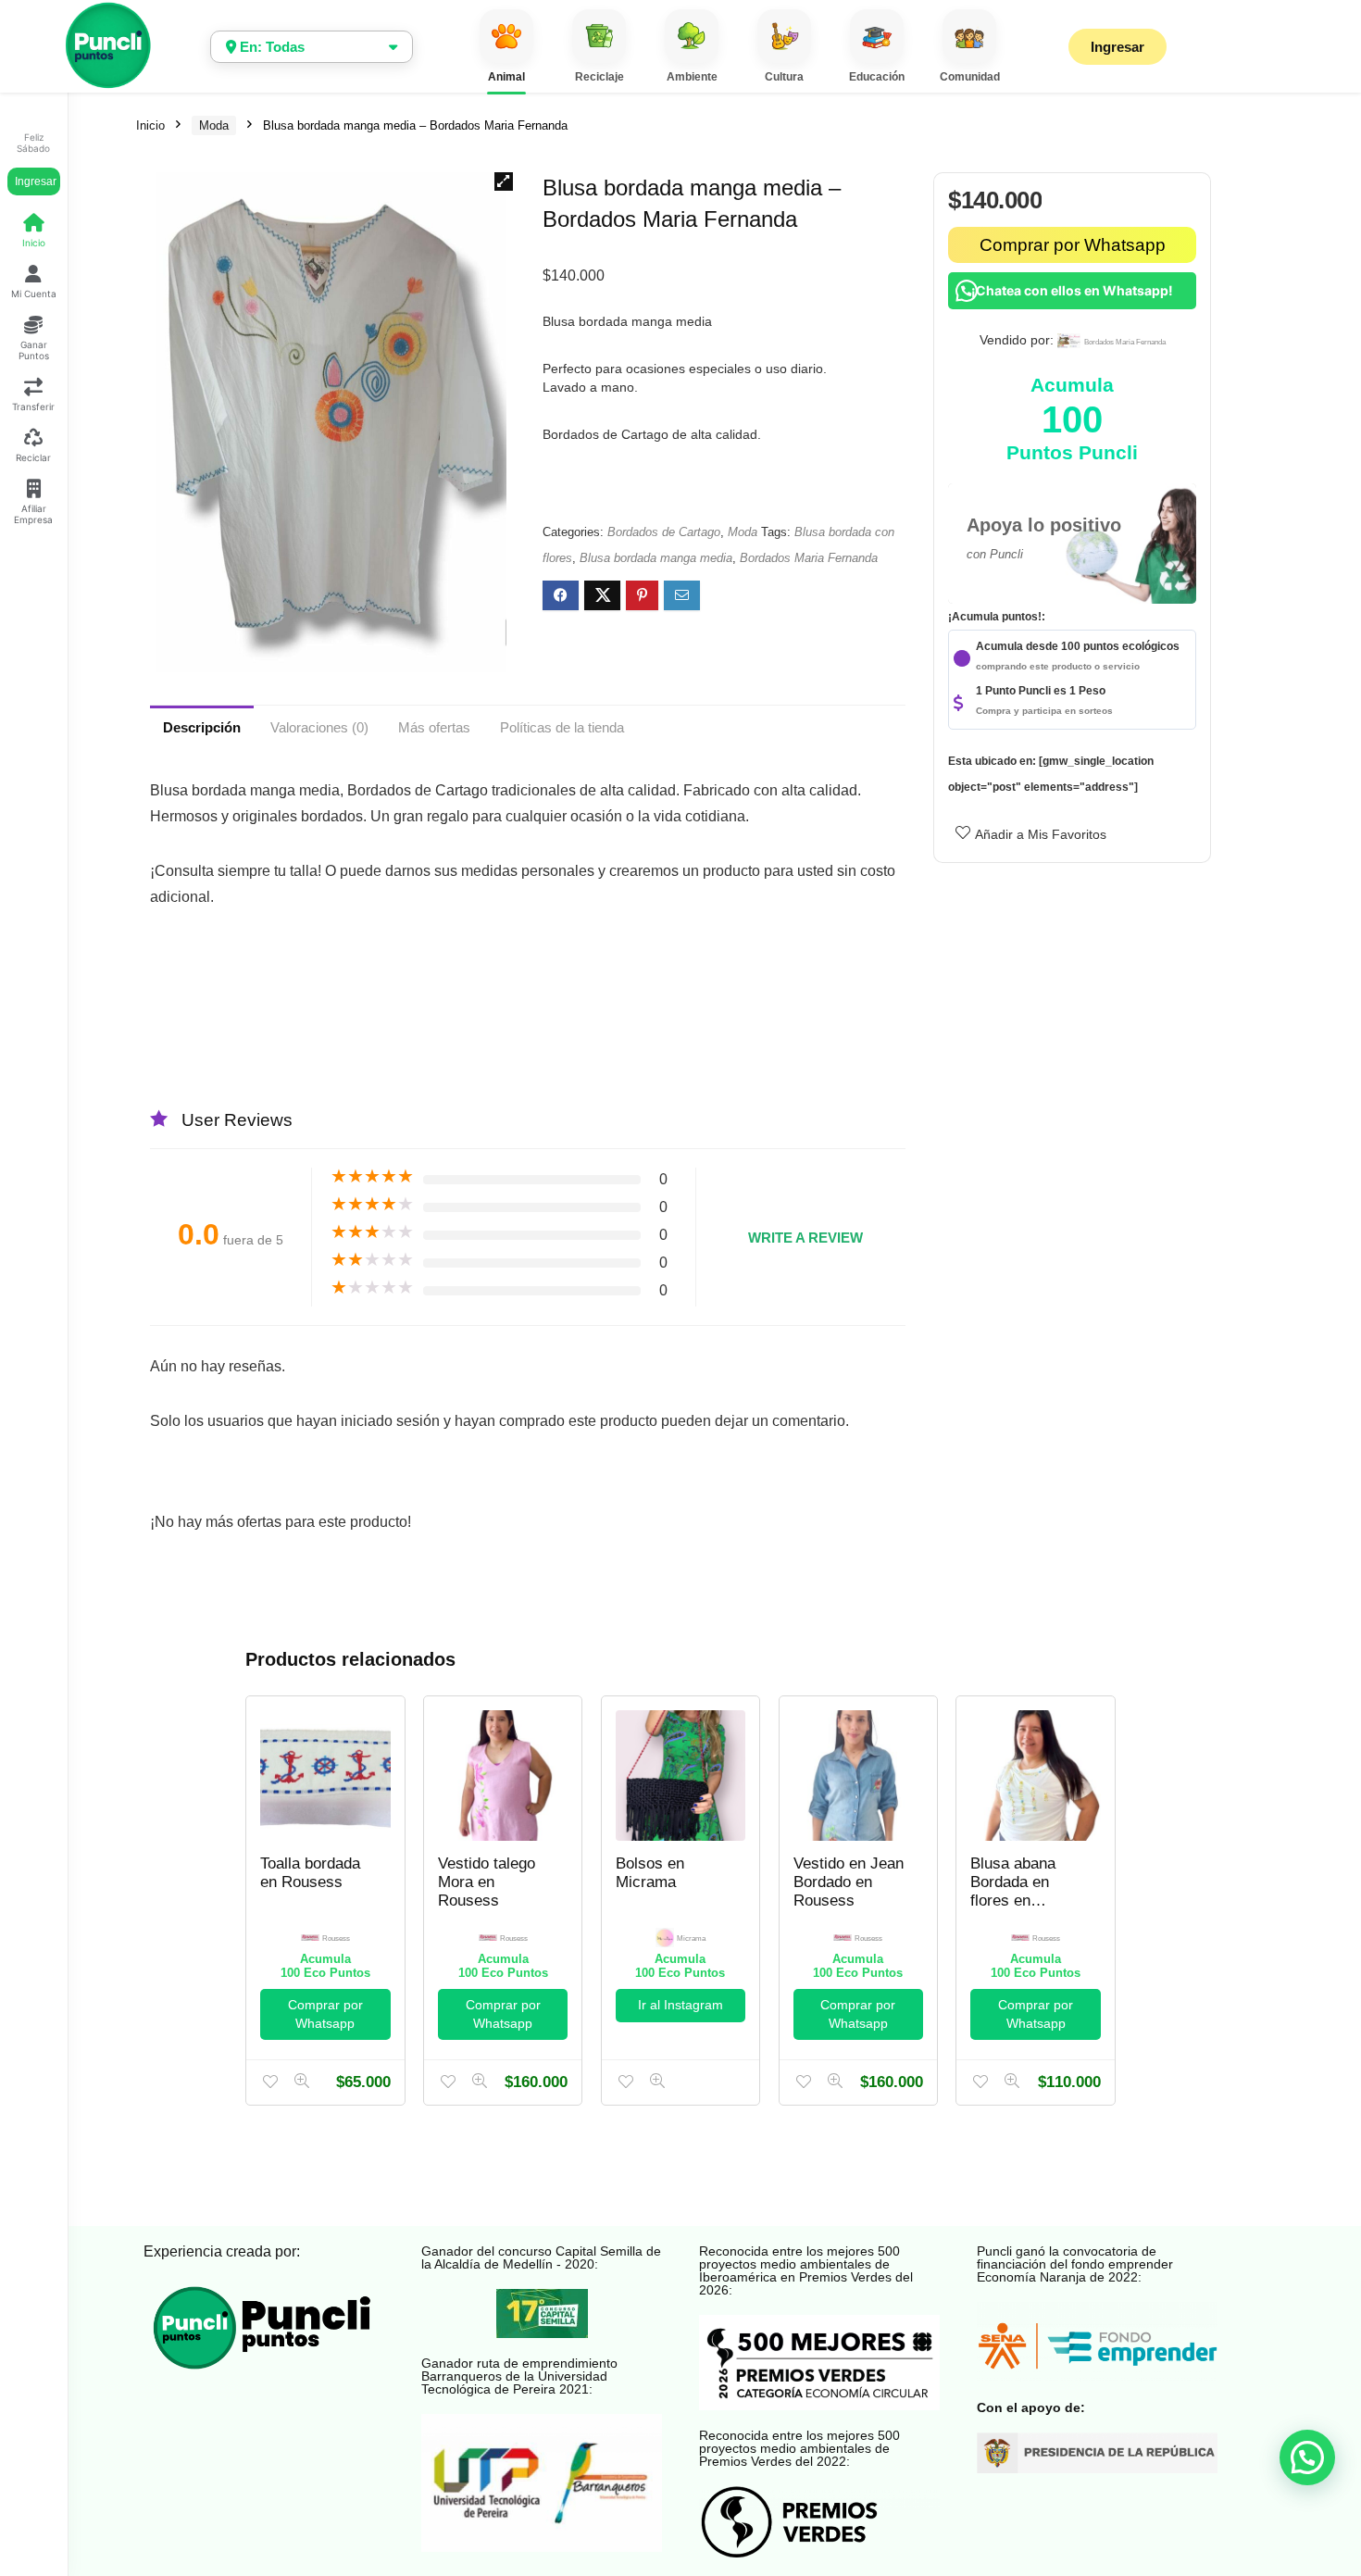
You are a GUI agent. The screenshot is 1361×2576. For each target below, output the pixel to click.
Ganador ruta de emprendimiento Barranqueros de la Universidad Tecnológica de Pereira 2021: (519, 2376)
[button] (504, 181)
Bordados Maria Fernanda (809, 558)
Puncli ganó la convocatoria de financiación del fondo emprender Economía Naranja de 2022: (1075, 2264)
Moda (214, 125)
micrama (691, 1938)
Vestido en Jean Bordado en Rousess (849, 1882)
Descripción (202, 727)
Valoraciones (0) (319, 727)
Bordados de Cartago (664, 532)
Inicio (150, 125)
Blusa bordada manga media (656, 558)
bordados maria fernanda (1125, 342)
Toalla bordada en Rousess (310, 1873)
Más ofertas (434, 727)
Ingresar (36, 181)
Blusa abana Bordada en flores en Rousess (1013, 1891)
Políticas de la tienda (562, 727)
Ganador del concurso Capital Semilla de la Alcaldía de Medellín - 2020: (541, 2257)
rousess (336, 1938)
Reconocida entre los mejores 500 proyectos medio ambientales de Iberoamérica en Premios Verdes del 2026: (806, 2270)
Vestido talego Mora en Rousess (487, 1882)
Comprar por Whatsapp (1073, 245)
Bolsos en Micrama (650, 1873)
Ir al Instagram (680, 2005)
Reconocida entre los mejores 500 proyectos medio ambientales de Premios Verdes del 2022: (799, 2448)
